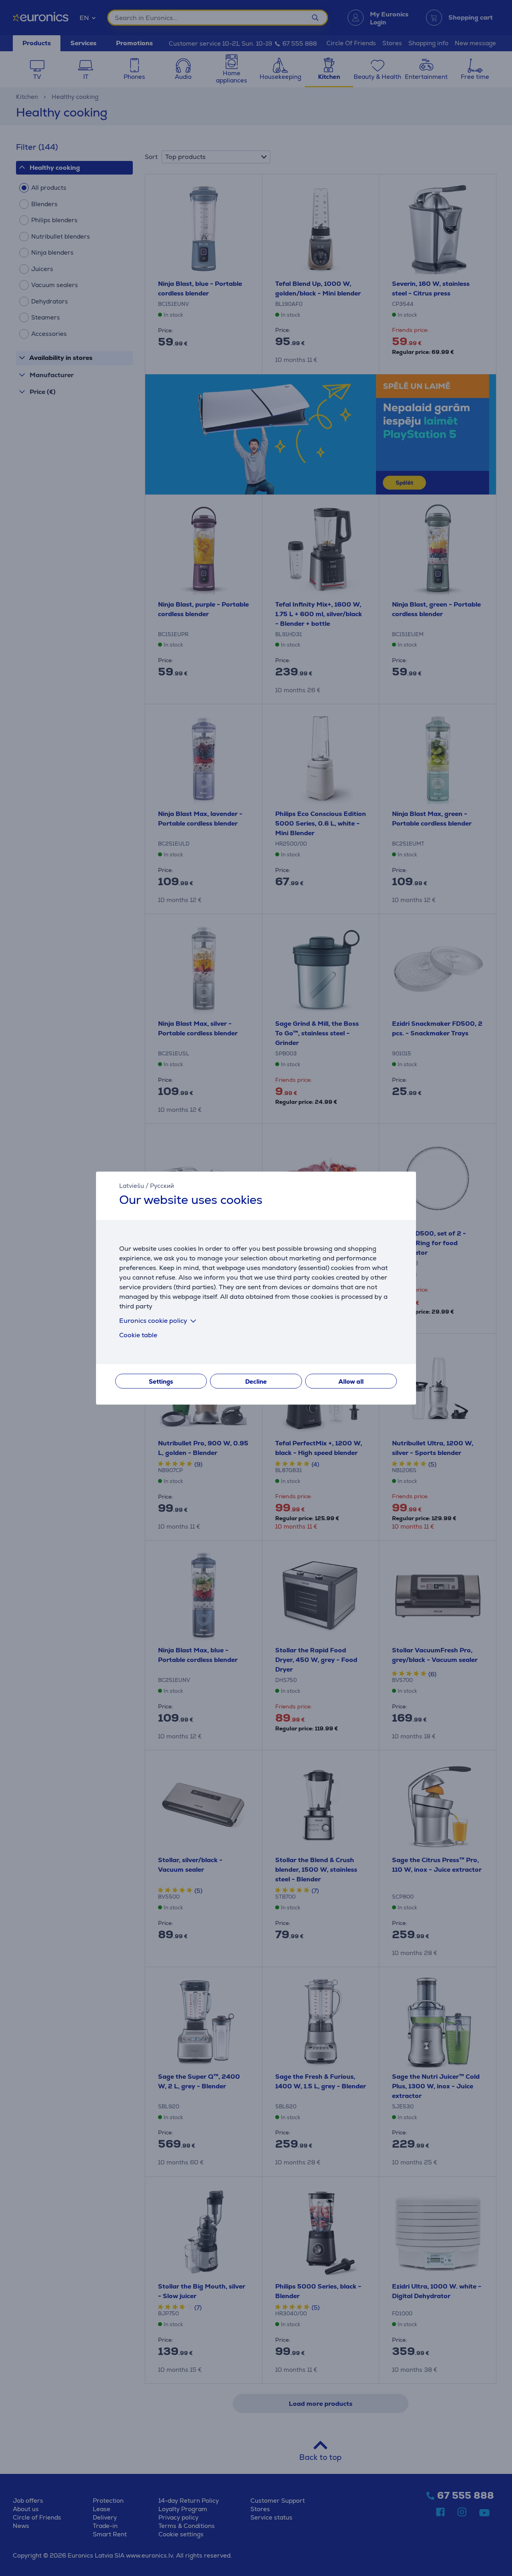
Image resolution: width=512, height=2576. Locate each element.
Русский (162, 1186)
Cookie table (138, 1335)
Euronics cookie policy (153, 1321)
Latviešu (132, 1186)
